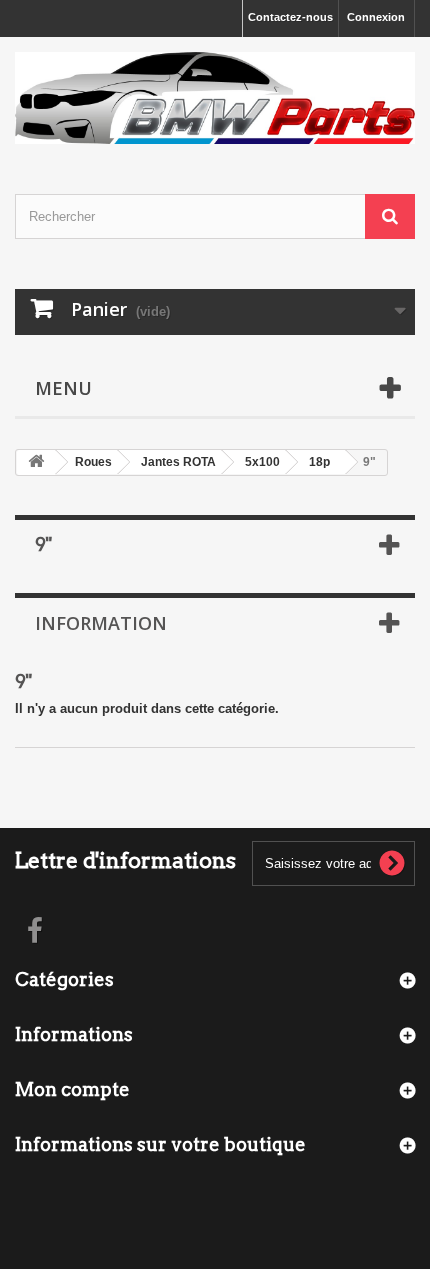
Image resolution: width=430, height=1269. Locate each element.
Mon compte (72, 1089)
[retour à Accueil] (36, 462)
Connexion (376, 17)
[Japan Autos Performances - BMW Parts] (215, 98)
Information (101, 623)
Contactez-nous (290, 17)
